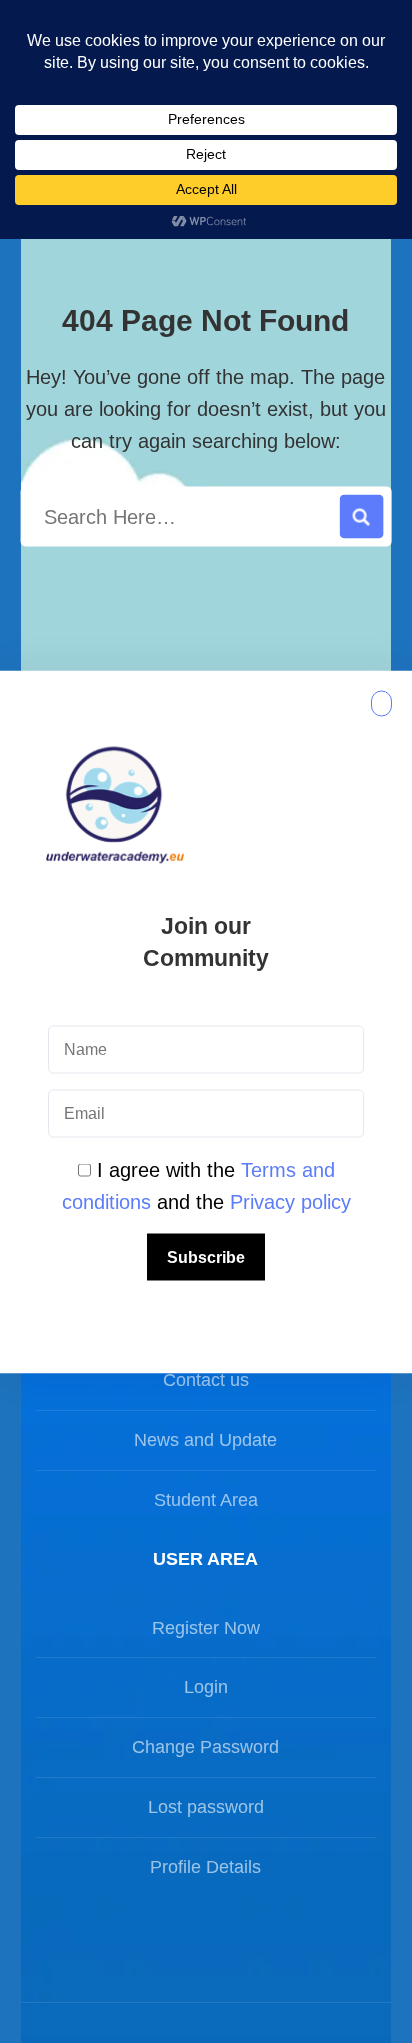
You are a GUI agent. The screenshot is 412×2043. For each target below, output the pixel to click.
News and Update (205, 1440)
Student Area (206, 1500)
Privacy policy (290, 1201)
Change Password (205, 1747)
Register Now (206, 1628)
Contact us (206, 1380)
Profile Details (205, 1867)
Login (206, 1687)
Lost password (206, 1807)
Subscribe (206, 1256)
